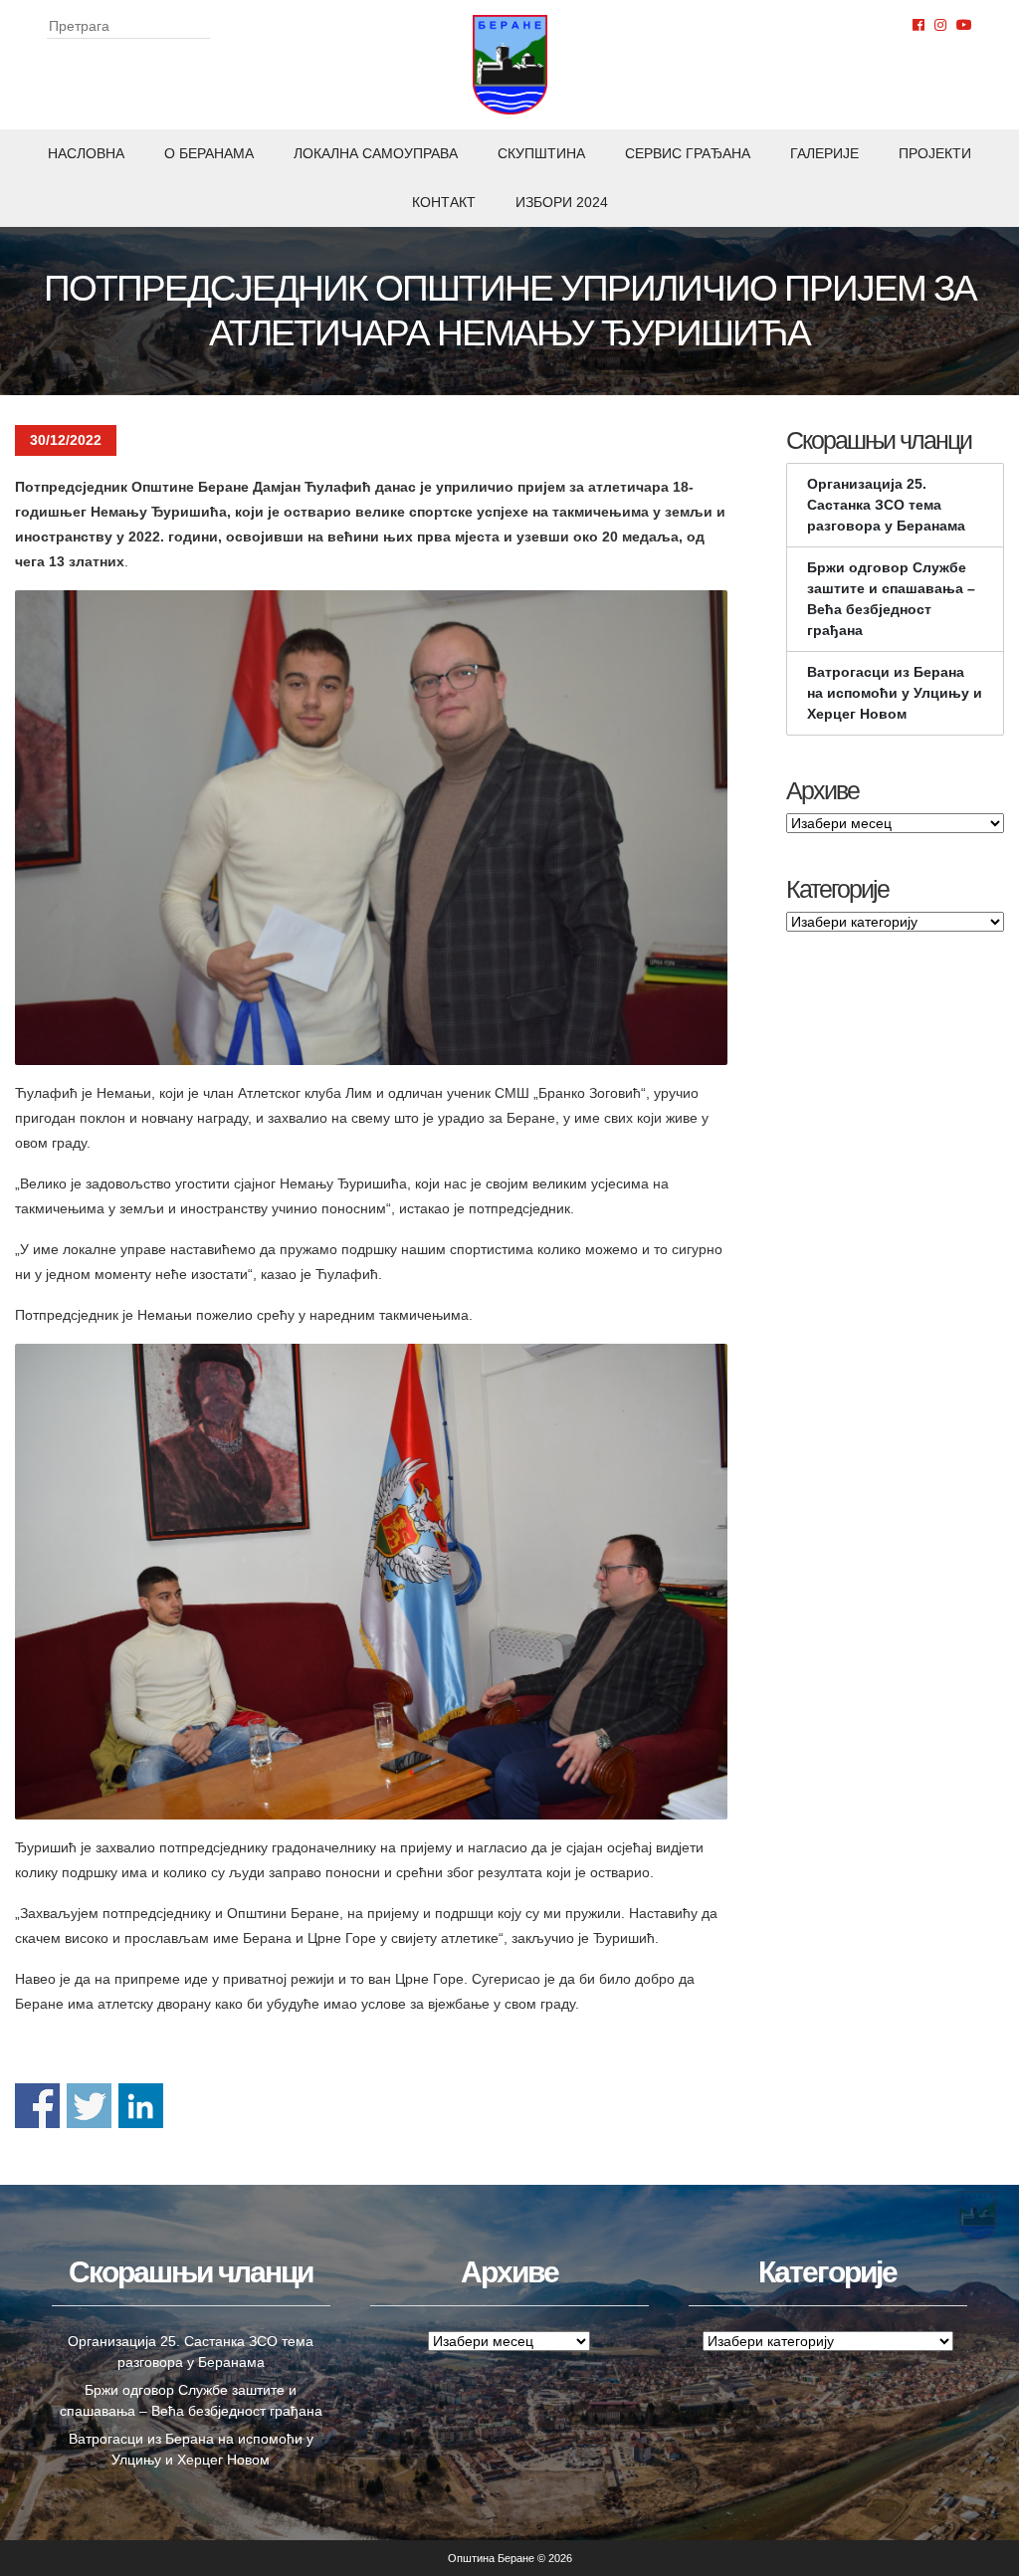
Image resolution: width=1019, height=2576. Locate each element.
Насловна (86, 153)
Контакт (444, 202)
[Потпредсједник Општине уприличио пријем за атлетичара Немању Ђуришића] (371, 828)
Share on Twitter (89, 2106)
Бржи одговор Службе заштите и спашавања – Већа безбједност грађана (891, 599)
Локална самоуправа (376, 153)
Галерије (824, 153)
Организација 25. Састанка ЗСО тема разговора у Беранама (886, 505)
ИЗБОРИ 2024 (562, 202)
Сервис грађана (688, 153)
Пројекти (935, 153)
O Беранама (209, 153)
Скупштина (541, 153)
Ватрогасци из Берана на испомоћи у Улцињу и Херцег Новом (895, 693)
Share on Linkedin (141, 2106)
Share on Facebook (37, 2106)
